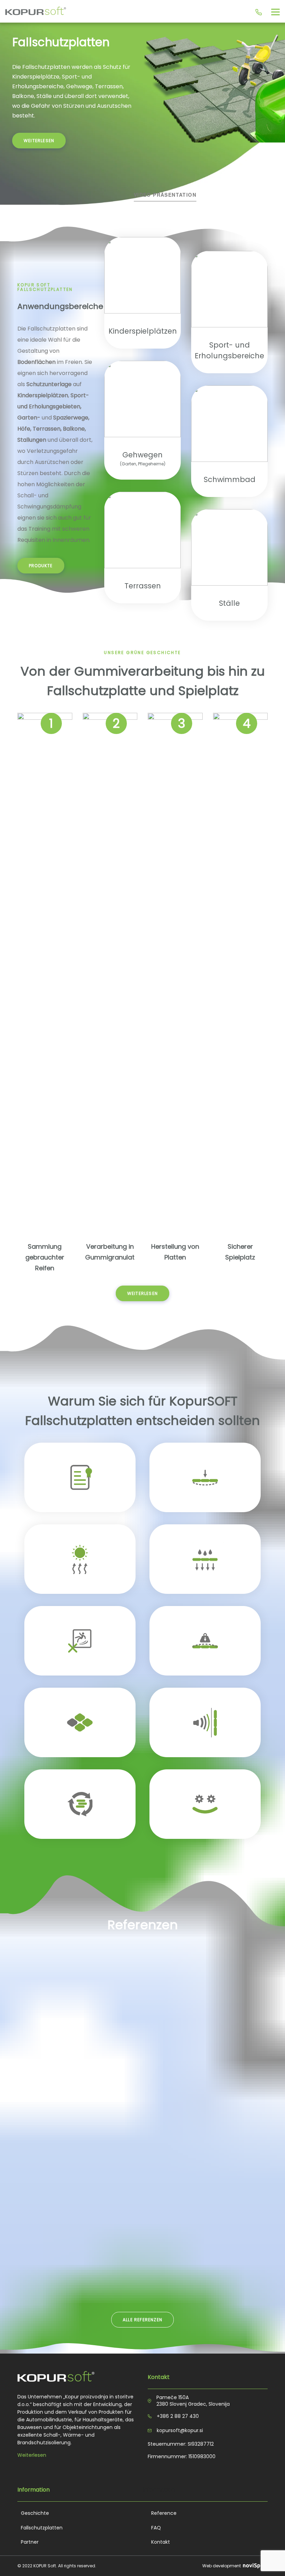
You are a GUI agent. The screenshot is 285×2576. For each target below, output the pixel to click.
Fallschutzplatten (42, 2528)
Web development (222, 2566)
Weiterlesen (32, 2455)
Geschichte (35, 2513)
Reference (164, 2513)
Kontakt (161, 2542)
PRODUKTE (41, 566)
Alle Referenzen (142, 2320)
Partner (30, 2542)
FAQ (156, 2528)
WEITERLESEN (39, 141)
